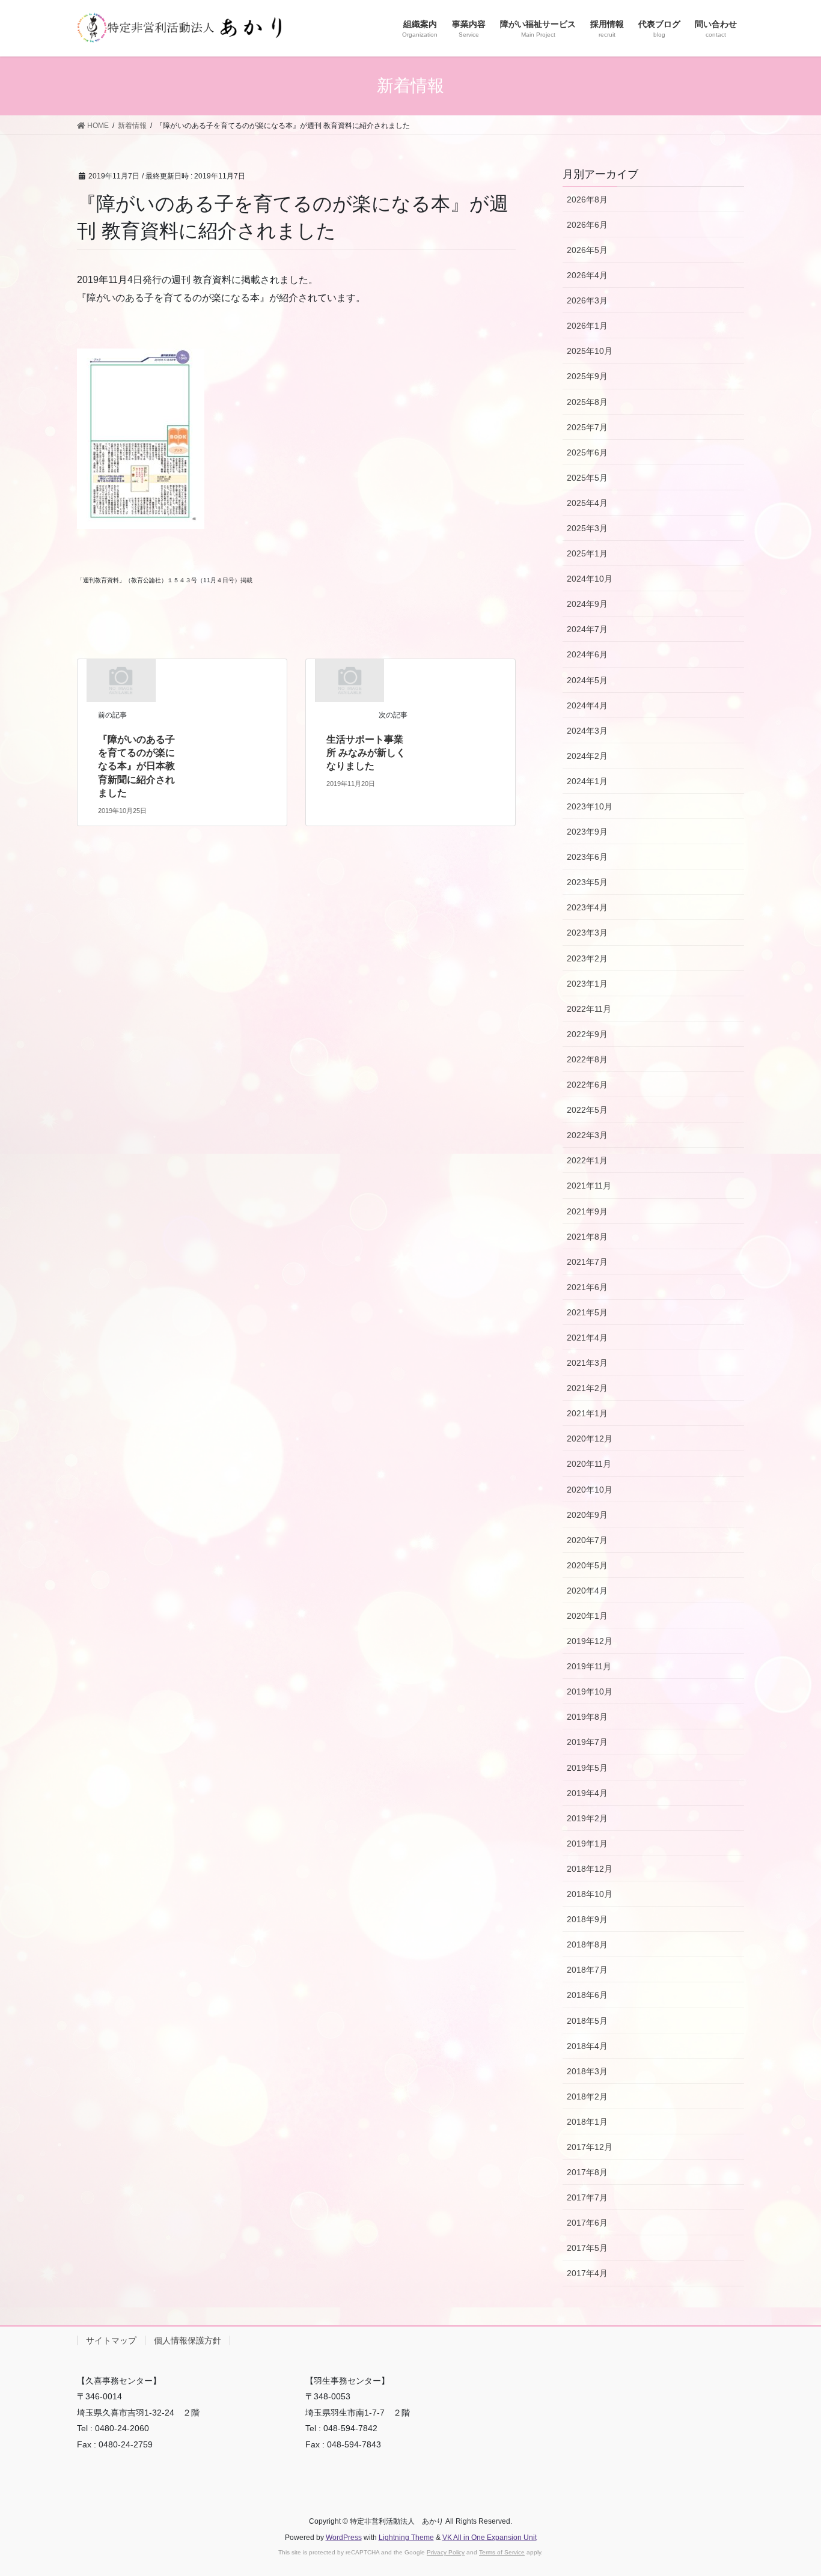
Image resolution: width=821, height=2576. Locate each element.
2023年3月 (587, 933)
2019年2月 (587, 1818)
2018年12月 (590, 1869)
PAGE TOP (791, 2488)
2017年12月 (590, 2147)
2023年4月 (587, 907)
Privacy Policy (446, 2552)
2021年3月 (587, 1363)
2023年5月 (587, 882)
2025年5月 (587, 478)
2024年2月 (587, 756)
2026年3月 (587, 300)
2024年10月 (590, 579)
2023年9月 (587, 832)
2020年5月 (587, 1565)
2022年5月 (587, 1110)
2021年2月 (587, 1388)
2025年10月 (590, 351)
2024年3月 (587, 731)
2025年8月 (587, 402)
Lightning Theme (406, 2538)
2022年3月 (587, 1135)
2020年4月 (587, 1591)
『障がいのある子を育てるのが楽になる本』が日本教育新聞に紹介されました (136, 766)
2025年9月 (587, 376)
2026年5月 (587, 250)
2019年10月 (590, 1691)
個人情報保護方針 (188, 2340)
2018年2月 (587, 2096)
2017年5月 (587, 2248)
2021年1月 (587, 1413)
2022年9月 (587, 1034)
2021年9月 (587, 1211)
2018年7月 (587, 1970)
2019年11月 (589, 1666)
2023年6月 (587, 857)
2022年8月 (587, 1059)
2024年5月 (587, 680)
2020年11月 (589, 1464)
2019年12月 (590, 1641)
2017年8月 (587, 2172)
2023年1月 (587, 984)
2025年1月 (587, 553)
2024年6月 (587, 654)
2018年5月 (587, 2021)
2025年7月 (587, 427)
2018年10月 (590, 1894)
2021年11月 (589, 1186)
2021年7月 (587, 1262)
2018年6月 (587, 1995)
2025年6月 (587, 452)
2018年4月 (587, 2046)
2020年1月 (587, 1616)
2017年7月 (587, 2197)
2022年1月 (587, 1160)
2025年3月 (587, 528)
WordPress (344, 2538)
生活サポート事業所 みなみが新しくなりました (366, 753)
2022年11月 (589, 1009)
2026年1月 (587, 326)
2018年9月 (587, 1919)
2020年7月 (587, 1540)
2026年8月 (587, 199)
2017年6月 (587, 2223)
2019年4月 (587, 1793)
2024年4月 (587, 705)
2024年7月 (587, 629)
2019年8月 (587, 1717)
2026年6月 (587, 225)
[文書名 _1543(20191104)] (141, 438)
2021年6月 (587, 1287)
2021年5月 (587, 1312)
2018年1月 (587, 2122)
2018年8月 (587, 1944)
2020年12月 (590, 1439)
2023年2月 (587, 958)
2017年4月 (587, 2273)
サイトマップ (111, 2340)
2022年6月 (587, 1085)
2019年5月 (587, 1768)
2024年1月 (587, 781)
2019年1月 (587, 1844)
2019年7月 (587, 1742)
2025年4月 (587, 503)
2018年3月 (587, 2071)
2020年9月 (587, 1515)
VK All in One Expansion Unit (490, 2538)
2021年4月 (587, 1338)
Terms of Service (502, 2552)
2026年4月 (587, 275)
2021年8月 (587, 1237)
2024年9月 (587, 604)
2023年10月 (590, 806)
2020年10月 (590, 1490)
